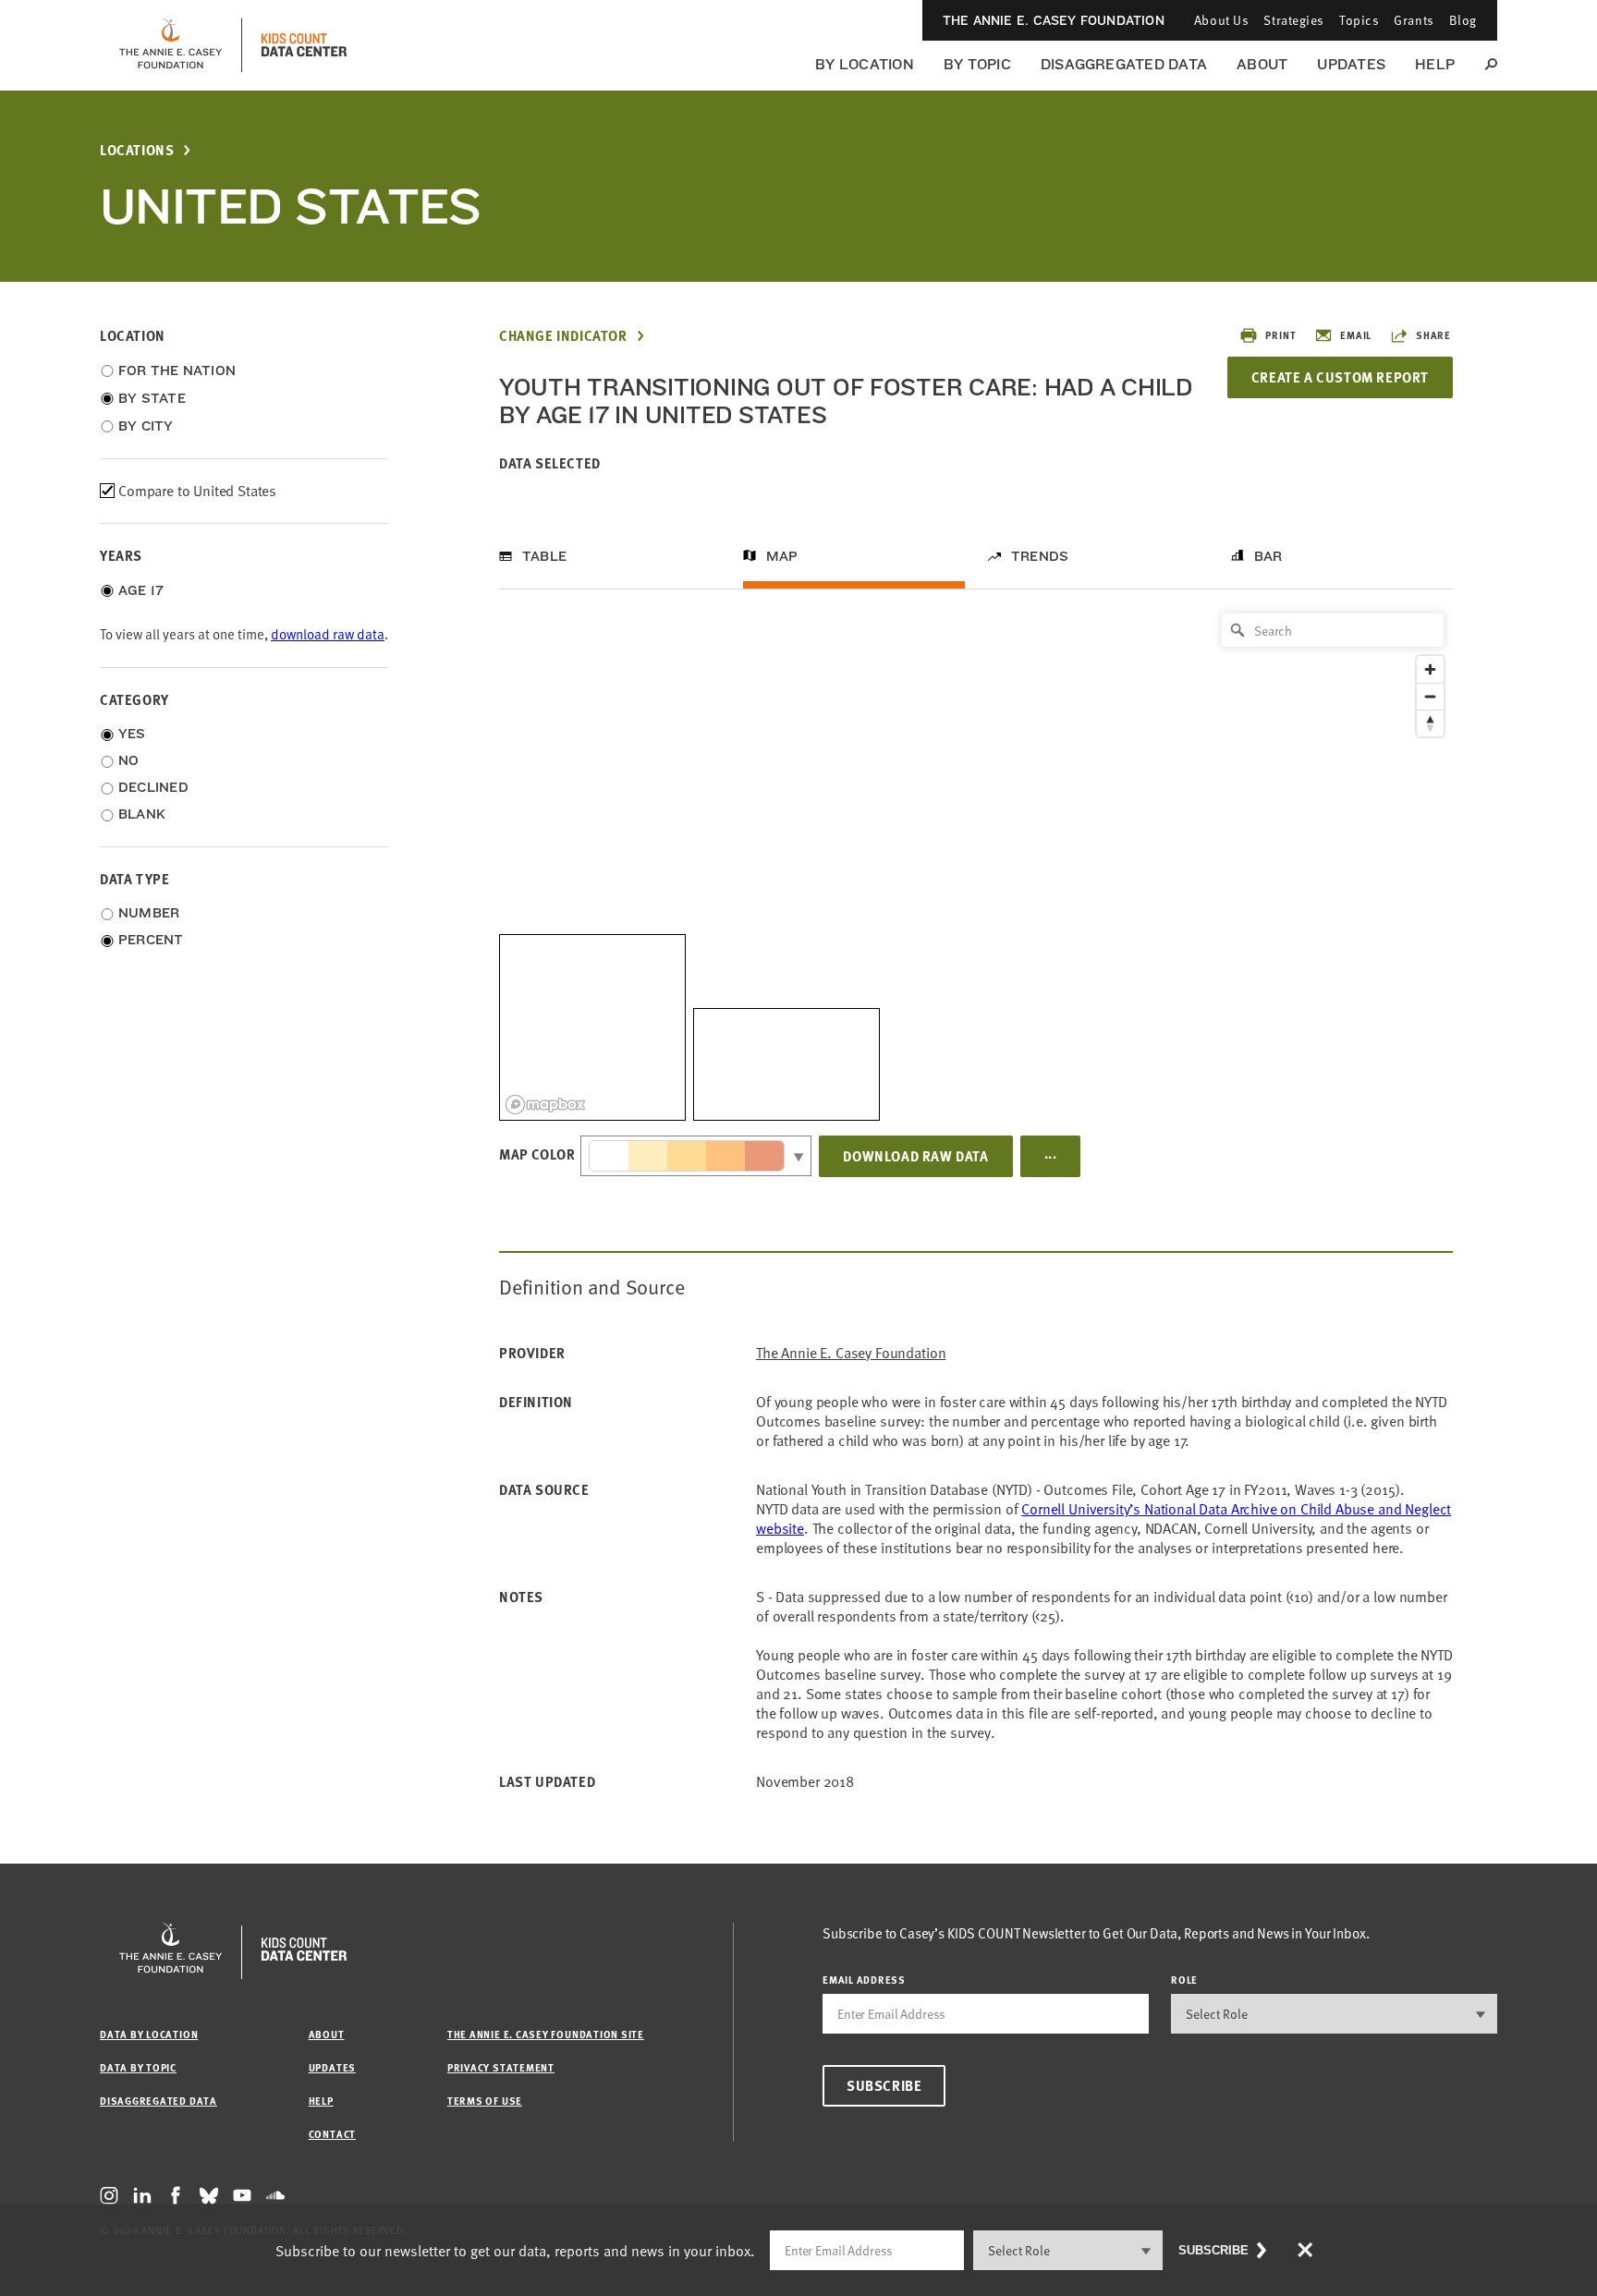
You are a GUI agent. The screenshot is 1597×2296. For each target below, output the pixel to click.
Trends (1040, 556)
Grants (1414, 20)
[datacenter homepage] (304, 45)
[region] (976, 863)
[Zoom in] (1430, 669)
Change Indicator (563, 336)
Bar (1268, 556)
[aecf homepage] (171, 45)
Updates (1351, 64)
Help (1435, 64)
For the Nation (177, 371)
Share (1433, 335)
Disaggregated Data (1124, 64)
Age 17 (141, 590)
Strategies (1294, 20)
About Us (1221, 20)
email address (864, 1980)
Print (1280, 335)
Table (544, 556)
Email (1356, 335)
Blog (1463, 20)
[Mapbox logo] (545, 1105)
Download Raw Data (915, 1156)
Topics (1359, 20)
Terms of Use (485, 2101)
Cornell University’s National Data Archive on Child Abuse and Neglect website (1103, 1519)
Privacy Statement (501, 2067)
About (1262, 64)
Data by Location (149, 2034)
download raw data (328, 634)
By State (152, 398)
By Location (865, 64)
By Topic (977, 64)
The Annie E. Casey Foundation (1054, 20)
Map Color (537, 1154)
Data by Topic (138, 2067)
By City (146, 426)
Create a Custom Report (1340, 377)
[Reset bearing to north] (1430, 723)
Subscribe (884, 2085)
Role (1184, 1980)
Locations (137, 150)
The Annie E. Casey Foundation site (546, 2034)
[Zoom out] (1430, 696)
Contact (332, 2134)
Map (782, 556)
